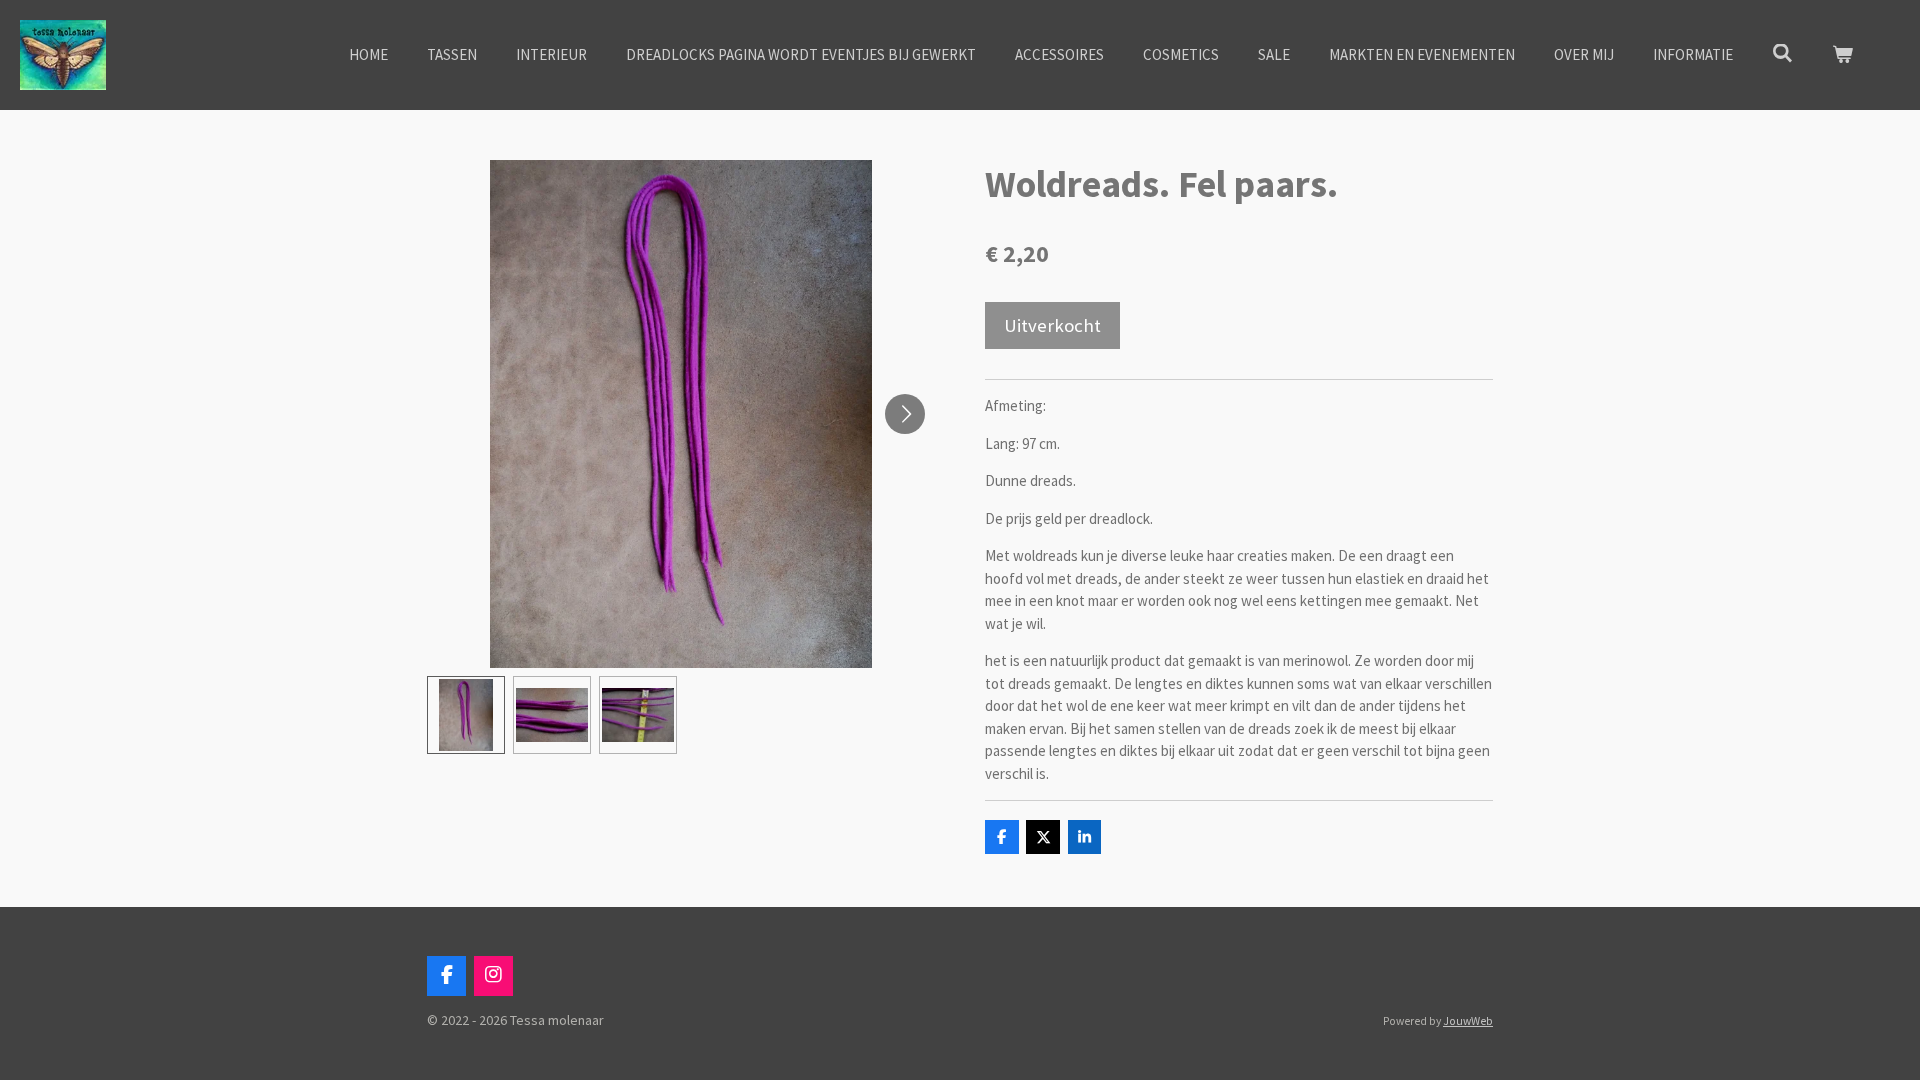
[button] (466, 715)
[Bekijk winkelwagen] (1842, 55)
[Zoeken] (1782, 53)
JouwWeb (1468, 1021)
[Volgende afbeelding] (905, 414)
